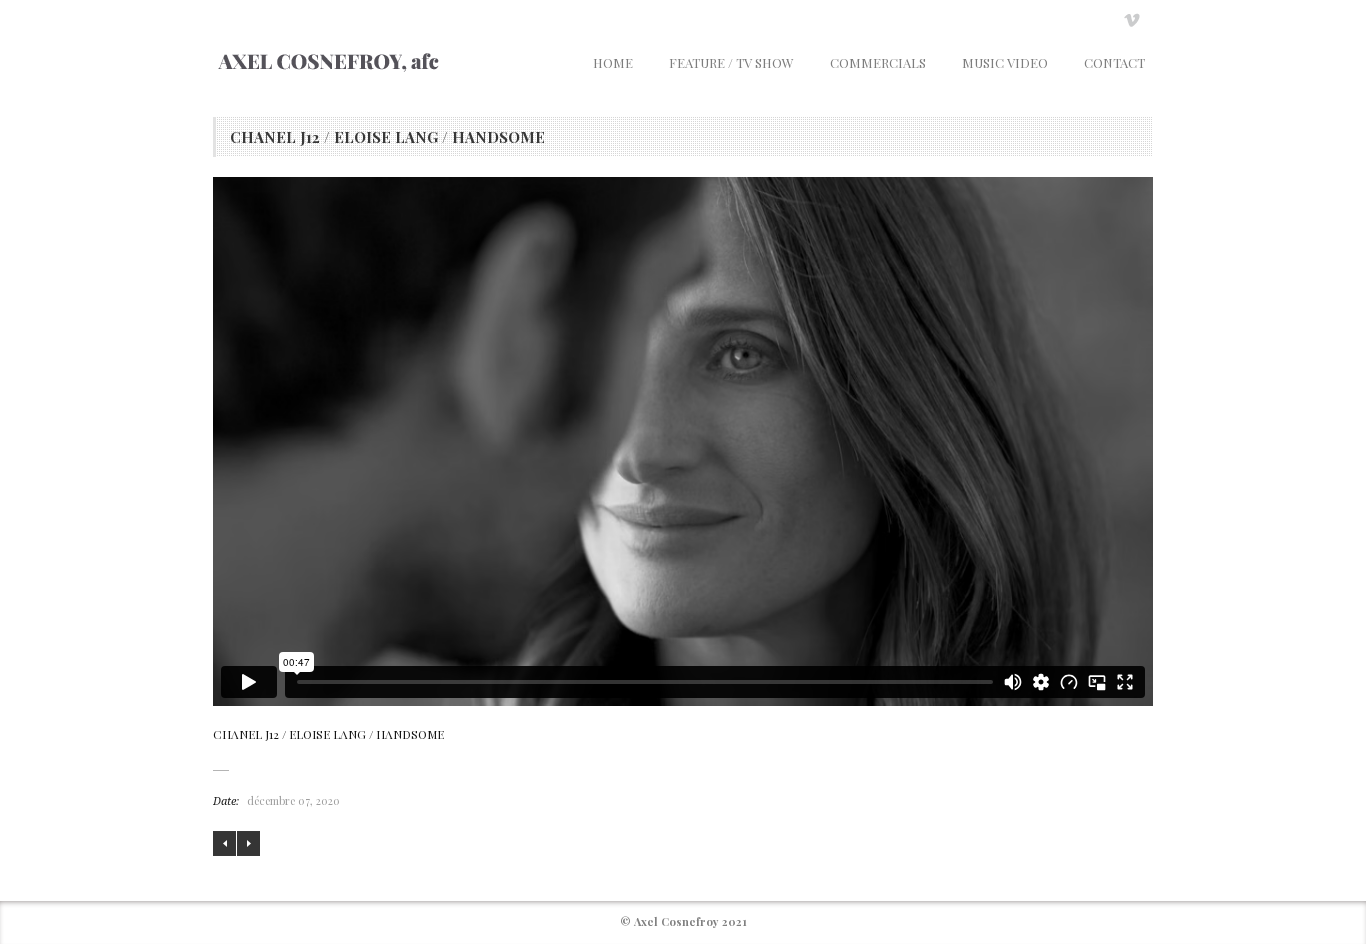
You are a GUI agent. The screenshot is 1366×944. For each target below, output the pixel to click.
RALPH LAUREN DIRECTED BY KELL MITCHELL (248, 843)
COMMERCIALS (878, 62)
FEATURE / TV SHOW (731, 62)
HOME (613, 62)
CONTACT (1114, 62)
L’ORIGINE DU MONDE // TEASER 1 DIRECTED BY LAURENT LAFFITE (224, 843)
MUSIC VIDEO (1005, 62)
